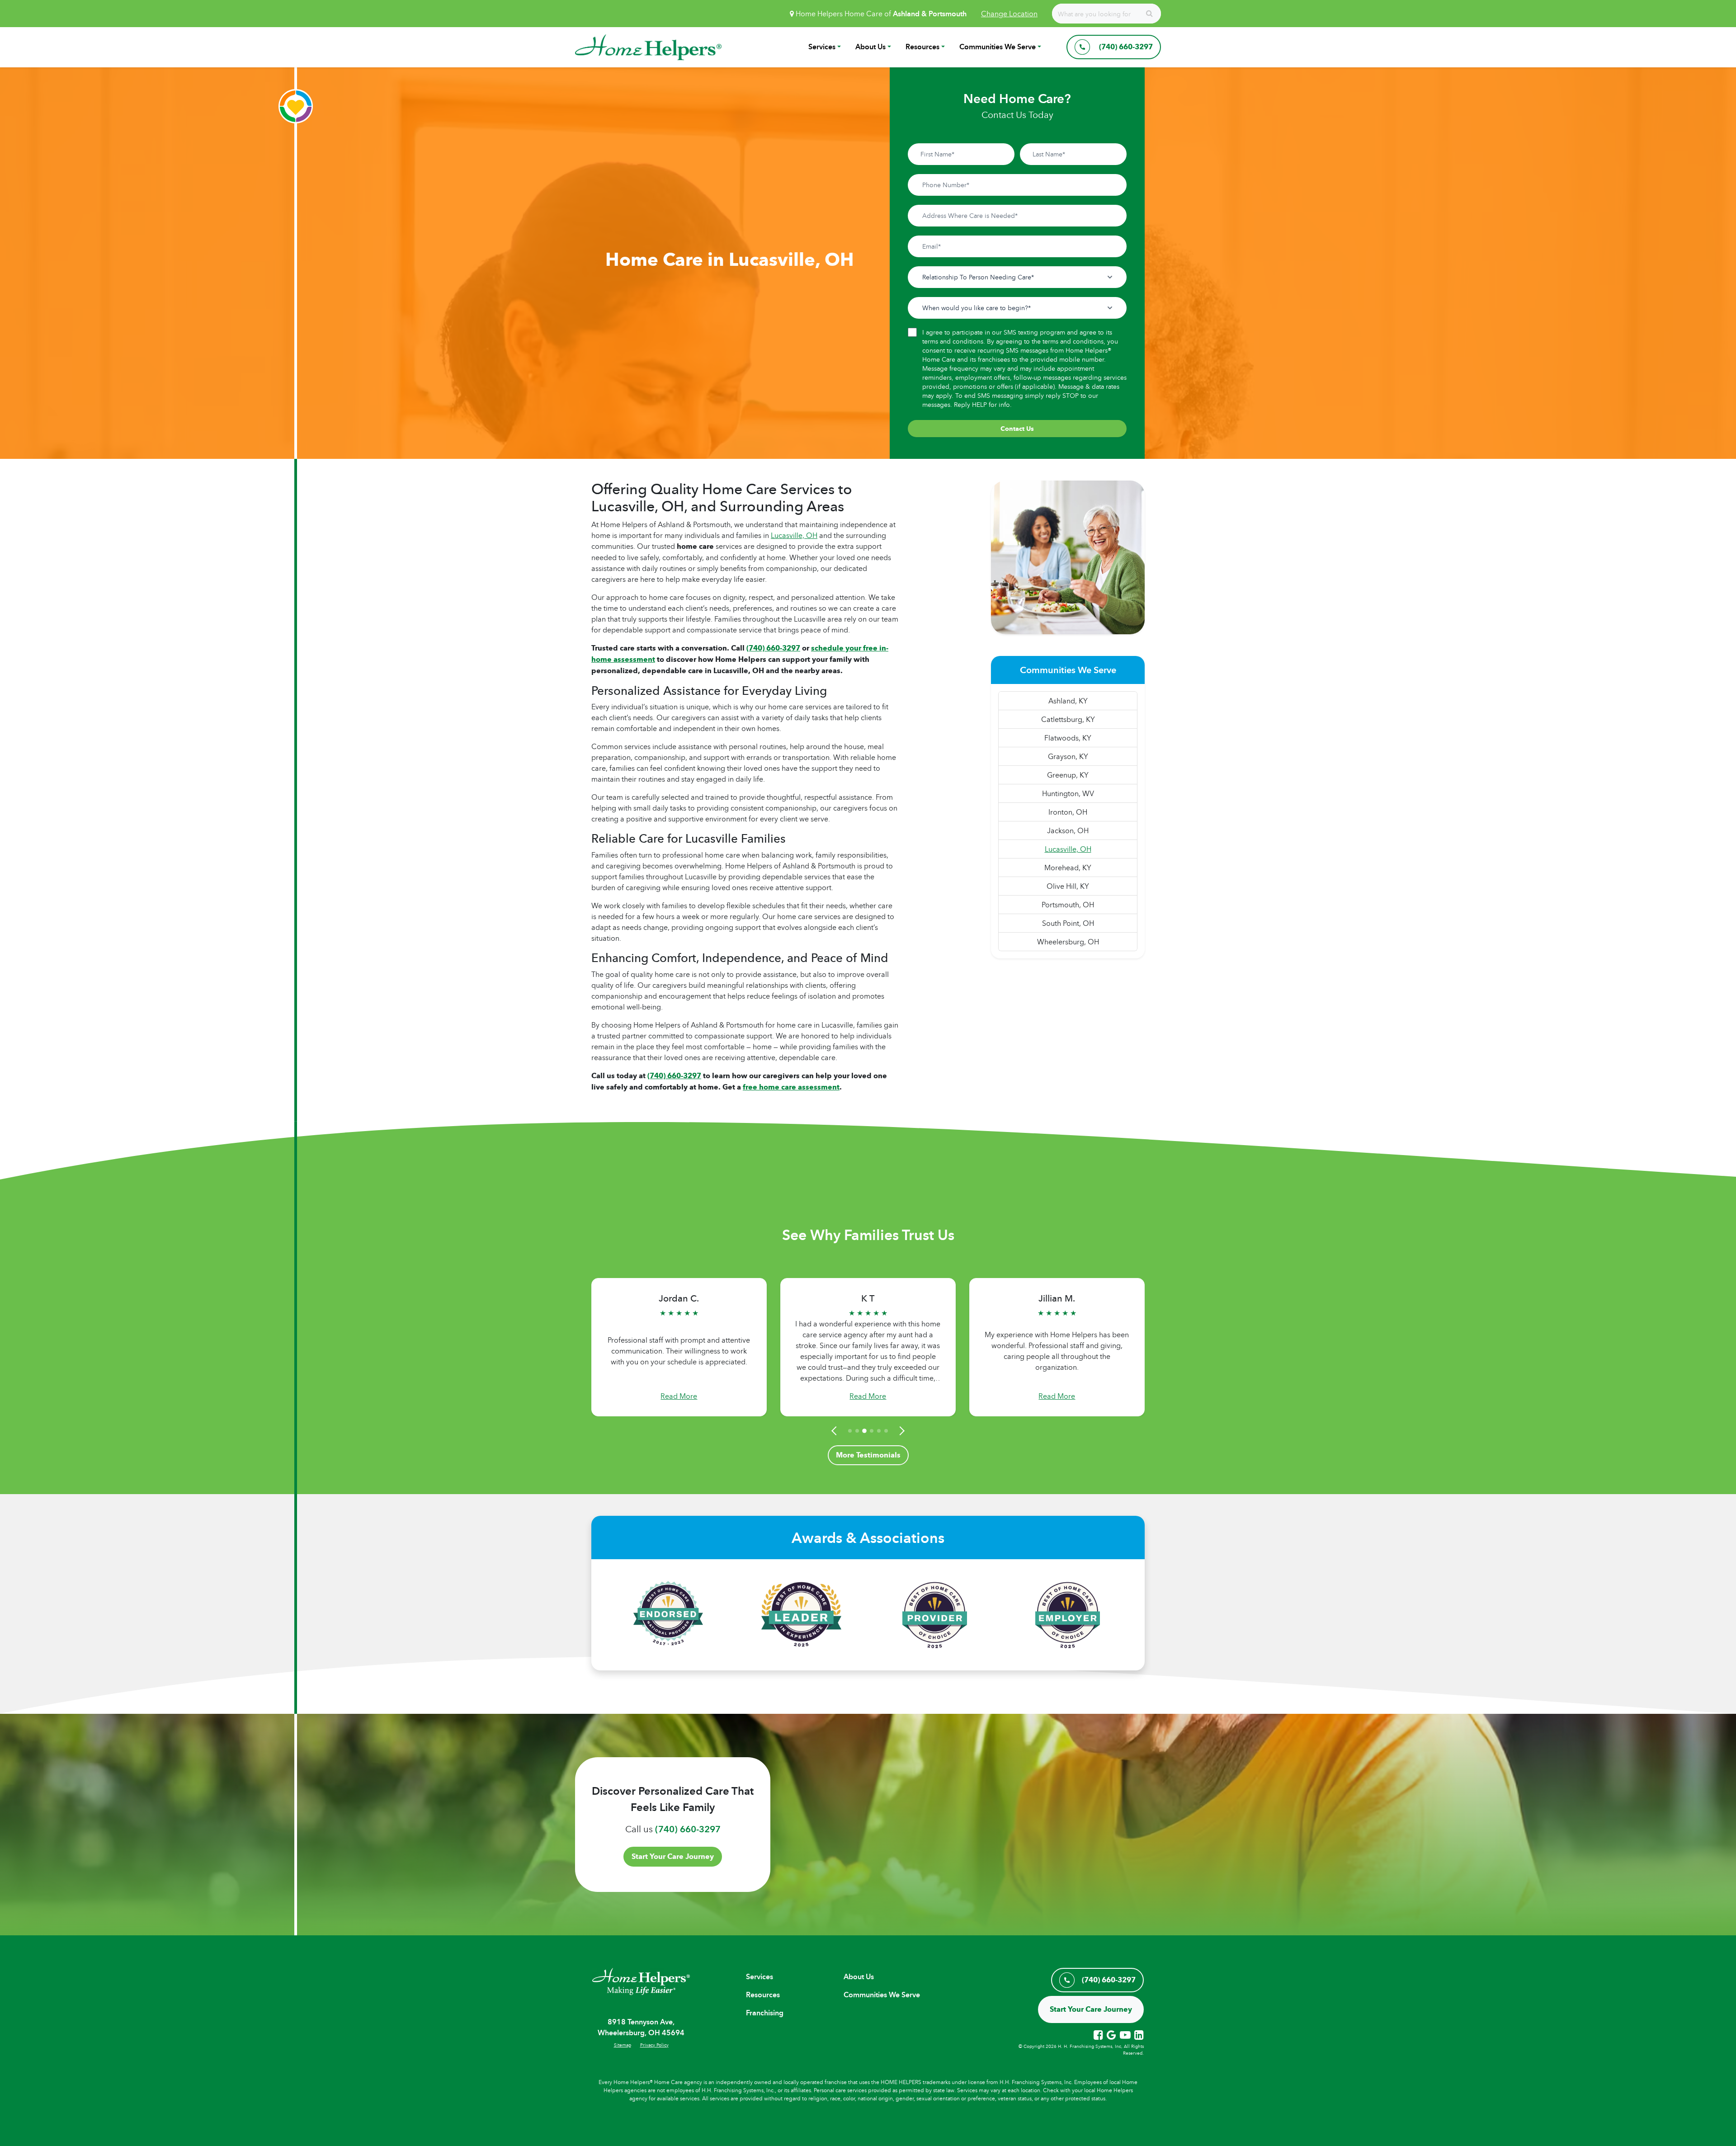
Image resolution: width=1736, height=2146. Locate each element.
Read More (679, 1396)
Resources (922, 47)
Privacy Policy (654, 2045)
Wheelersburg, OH (1068, 942)
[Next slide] (901, 1431)
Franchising (765, 2013)
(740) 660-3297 (674, 1076)
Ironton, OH (1068, 812)
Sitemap (623, 2045)
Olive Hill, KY (1068, 886)
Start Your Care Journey (673, 1856)
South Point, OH (1068, 923)
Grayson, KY (1068, 756)
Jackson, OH (1068, 830)
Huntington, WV (1068, 793)
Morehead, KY (1068, 868)
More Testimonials (868, 1455)
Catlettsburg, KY (1068, 719)
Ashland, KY (1068, 701)
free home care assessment (791, 1087)
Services (822, 47)
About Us (870, 47)
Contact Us (1017, 429)
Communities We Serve (998, 47)
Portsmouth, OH (1068, 905)
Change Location (1009, 14)
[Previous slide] (835, 1431)
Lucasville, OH (794, 535)
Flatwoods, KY (1068, 738)
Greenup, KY (1068, 775)
